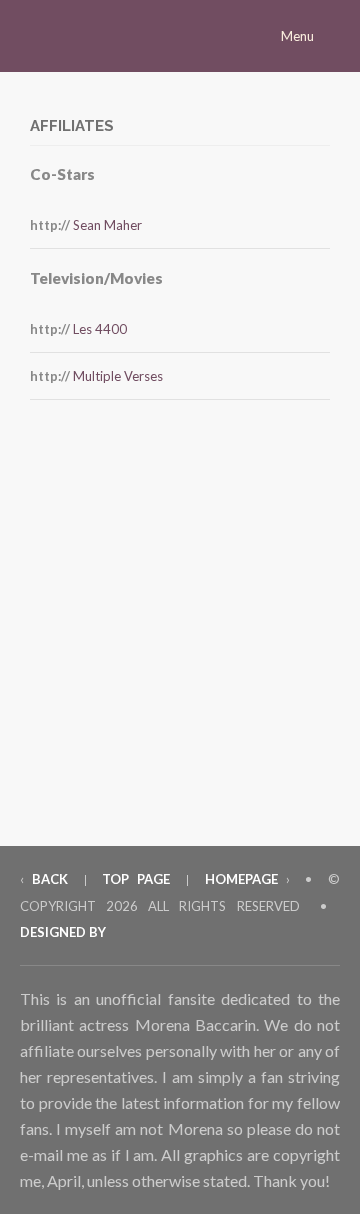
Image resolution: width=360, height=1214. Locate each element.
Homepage (241, 879)
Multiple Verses (118, 376)
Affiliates (72, 126)
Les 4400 (100, 329)
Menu (299, 36)
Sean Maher (107, 225)
